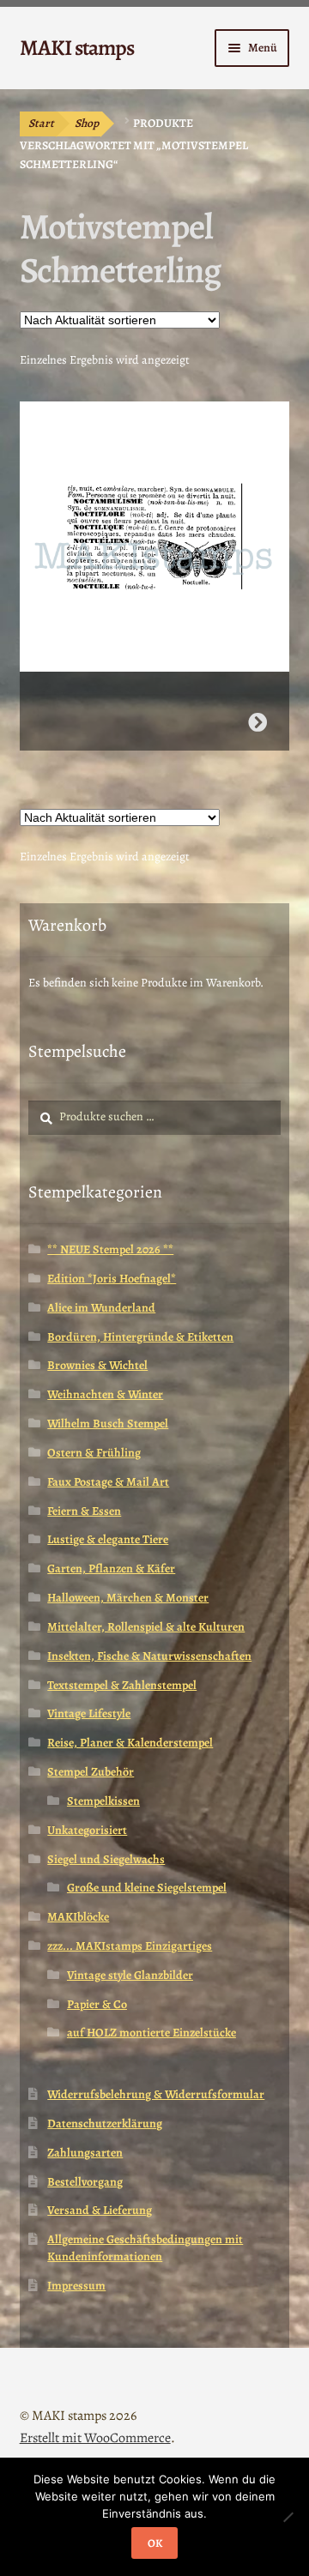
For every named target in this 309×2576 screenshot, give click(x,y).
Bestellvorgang (85, 2182)
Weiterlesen (257, 722)
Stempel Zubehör (91, 1772)
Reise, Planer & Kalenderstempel (130, 1743)
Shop (87, 123)
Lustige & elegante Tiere (108, 1539)
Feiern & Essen (84, 1511)
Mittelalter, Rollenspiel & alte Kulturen (146, 1627)
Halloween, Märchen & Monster (128, 1598)
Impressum (76, 2286)
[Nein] (288, 2517)
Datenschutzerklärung (105, 2124)
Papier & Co (97, 2004)
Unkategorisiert (87, 1830)
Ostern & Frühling (94, 1453)
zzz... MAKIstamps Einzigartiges (130, 1946)
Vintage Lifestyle (89, 1713)
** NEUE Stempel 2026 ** (110, 1249)
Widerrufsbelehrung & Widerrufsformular (156, 2094)
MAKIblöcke (78, 1917)
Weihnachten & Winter (105, 1394)
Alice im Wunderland (101, 1308)
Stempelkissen (103, 1801)
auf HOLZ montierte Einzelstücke (151, 2033)
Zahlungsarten (85, 2153)
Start (41, 123)
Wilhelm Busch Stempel (108, 1424)
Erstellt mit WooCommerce (95, 2438)
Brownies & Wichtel (97, 1365)
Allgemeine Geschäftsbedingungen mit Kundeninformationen (145, 2248)
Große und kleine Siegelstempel (147, 1888)
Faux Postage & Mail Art (108, 1482)
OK (155, 2543)
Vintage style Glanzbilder (130, 1975)
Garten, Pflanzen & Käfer (111, 1569)
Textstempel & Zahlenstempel (122, 1685)
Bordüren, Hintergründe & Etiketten (140, 1337)
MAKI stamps (77, 48)
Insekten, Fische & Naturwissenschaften (149, 1656)
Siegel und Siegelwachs (106, 1859)
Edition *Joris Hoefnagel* (112, 1279)
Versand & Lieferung (100, 2210)
